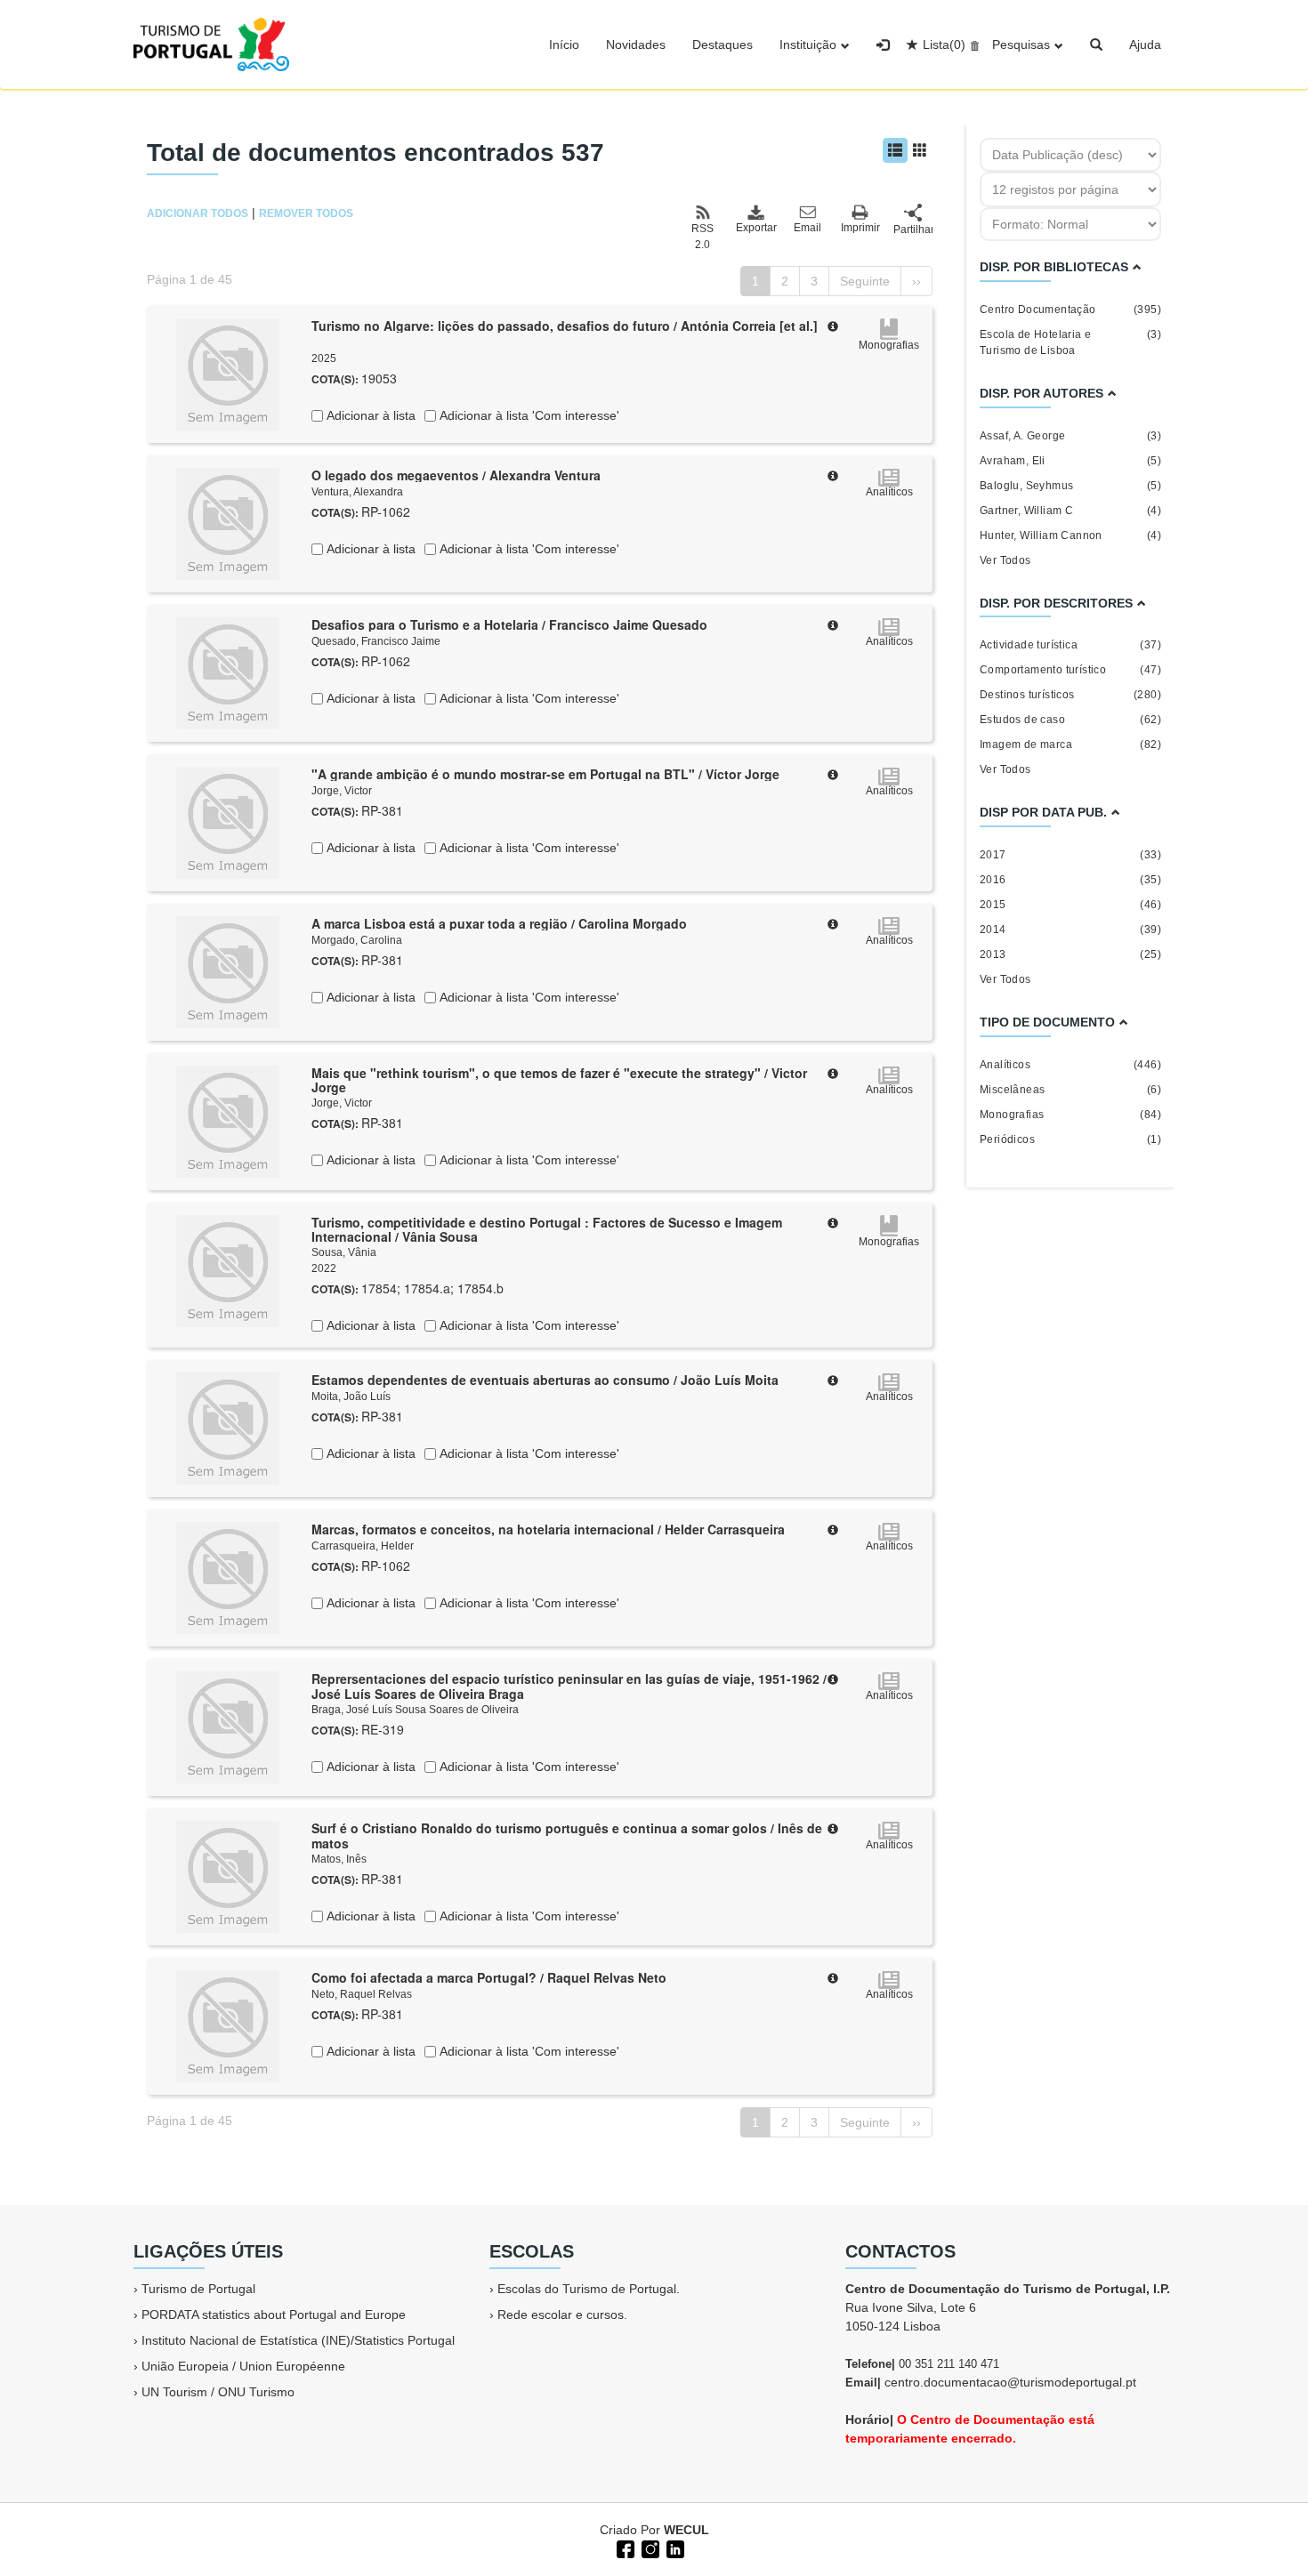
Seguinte (865, 281)
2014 (1070, 930)
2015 (1070, 905)
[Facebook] (624, 2548)
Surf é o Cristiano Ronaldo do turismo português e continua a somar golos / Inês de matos (567, 1835)
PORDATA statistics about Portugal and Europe (274, 2314)
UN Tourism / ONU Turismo (218, 2392)
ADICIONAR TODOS (198, 213)
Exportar (755, 228)
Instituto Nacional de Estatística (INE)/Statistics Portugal (298, 2340)
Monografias (1070, 1115)
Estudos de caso (1070, 720)
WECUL (686, 2530)
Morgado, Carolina (357, 940)
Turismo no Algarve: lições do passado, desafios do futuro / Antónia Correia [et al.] (565, 326)
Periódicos (1070, 1139)
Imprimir (860, 228)
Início (564, 44)
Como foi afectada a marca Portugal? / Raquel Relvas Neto (489, 1977)
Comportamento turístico (1070, 670)
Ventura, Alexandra (357, 492)
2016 (1070, 880)
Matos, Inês (339, 1859)
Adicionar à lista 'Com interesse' (528, 415)
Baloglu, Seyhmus (1070, 486)
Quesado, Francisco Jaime (376, 641)
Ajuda (1145, 44)
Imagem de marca (1070, 745)
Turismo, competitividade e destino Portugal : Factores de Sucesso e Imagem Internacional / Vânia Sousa (547, 1230)
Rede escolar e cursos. (562, 2314)
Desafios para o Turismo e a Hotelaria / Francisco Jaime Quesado (509, 624)
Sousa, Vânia (344, 1252)
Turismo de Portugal (198, 2289)
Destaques (723, 44)
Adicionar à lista (369, 415)
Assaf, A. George (1070, 436)
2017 (1070, 855)
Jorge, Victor (342, 791)
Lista (944, 44)
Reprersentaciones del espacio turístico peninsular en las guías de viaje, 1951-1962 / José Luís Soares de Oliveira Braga (569, 1686)
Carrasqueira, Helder (363, 1546)
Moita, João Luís (351, 1397)
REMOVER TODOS (306, 213)
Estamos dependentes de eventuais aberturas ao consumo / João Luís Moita (545, 1380)
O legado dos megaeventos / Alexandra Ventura (456, 475)
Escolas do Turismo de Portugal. (589, 2289)
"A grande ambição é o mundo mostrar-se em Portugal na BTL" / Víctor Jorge (545, 774)
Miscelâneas (1070, 1090)
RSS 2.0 (702, 237)
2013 (1070, 954)
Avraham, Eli (1070, 461)
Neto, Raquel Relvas (362, 1994)
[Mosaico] (920, 150)
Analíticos (1070, 1065)
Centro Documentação (1070, 310)
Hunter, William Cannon (1070, 535)
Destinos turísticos (1070, 695)
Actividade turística (1070, 645)
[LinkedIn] (674, 2548)
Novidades (636, 44)
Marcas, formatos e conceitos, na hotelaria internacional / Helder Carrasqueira (548, 1529)
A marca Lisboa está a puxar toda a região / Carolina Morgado (499, 923)
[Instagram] (649, 2548)
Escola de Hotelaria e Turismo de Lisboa (1070, 342)
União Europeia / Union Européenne (243, 2366)
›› (916, 281)
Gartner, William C (1070, 511)
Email (807, 228)
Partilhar (913, 229)
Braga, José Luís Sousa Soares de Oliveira (415, 1710)
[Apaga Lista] (972, 44)
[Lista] (895, 150)
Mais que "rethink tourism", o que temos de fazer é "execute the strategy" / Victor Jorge (559, 1080)
